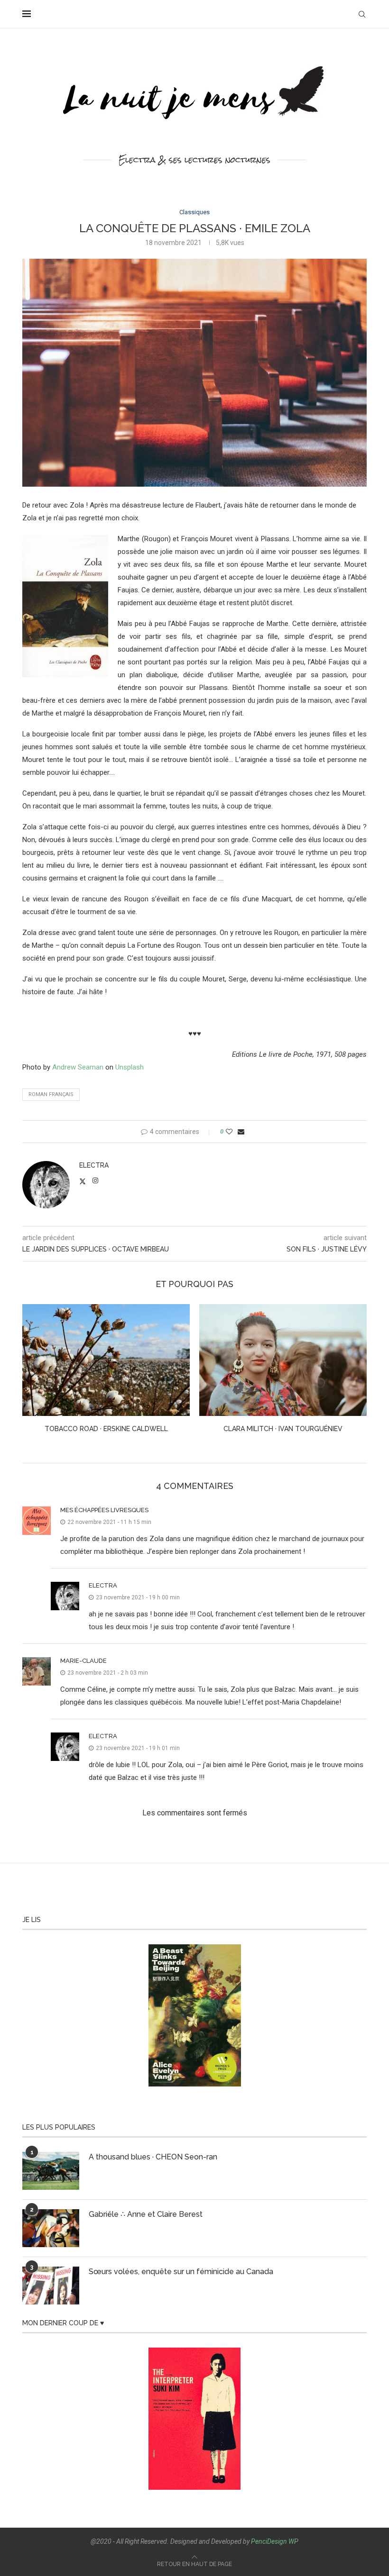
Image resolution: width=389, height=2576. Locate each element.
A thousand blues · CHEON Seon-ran (153, 2157)
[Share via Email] (241, 1132)
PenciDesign (269, 2541)
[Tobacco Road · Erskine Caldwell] (106, 1360)
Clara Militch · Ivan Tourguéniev (283, 1429)
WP (293, 2541)
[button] (35, 1375)
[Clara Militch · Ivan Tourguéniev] (283, 1360)
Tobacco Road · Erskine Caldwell (106, 1429)
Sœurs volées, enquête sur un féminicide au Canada (181, 2272)
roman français (51, 1094)
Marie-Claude (83, 1661)
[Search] (362, 14)
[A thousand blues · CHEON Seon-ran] (51, 2171)
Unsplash (130, 1067)
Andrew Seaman (78, 1067)
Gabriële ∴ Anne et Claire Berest (146, 2214)
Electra (94, 1165)
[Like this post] (229, 1132)
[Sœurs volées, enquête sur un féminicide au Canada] (51, 2286)
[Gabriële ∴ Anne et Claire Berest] (51, 2228)
